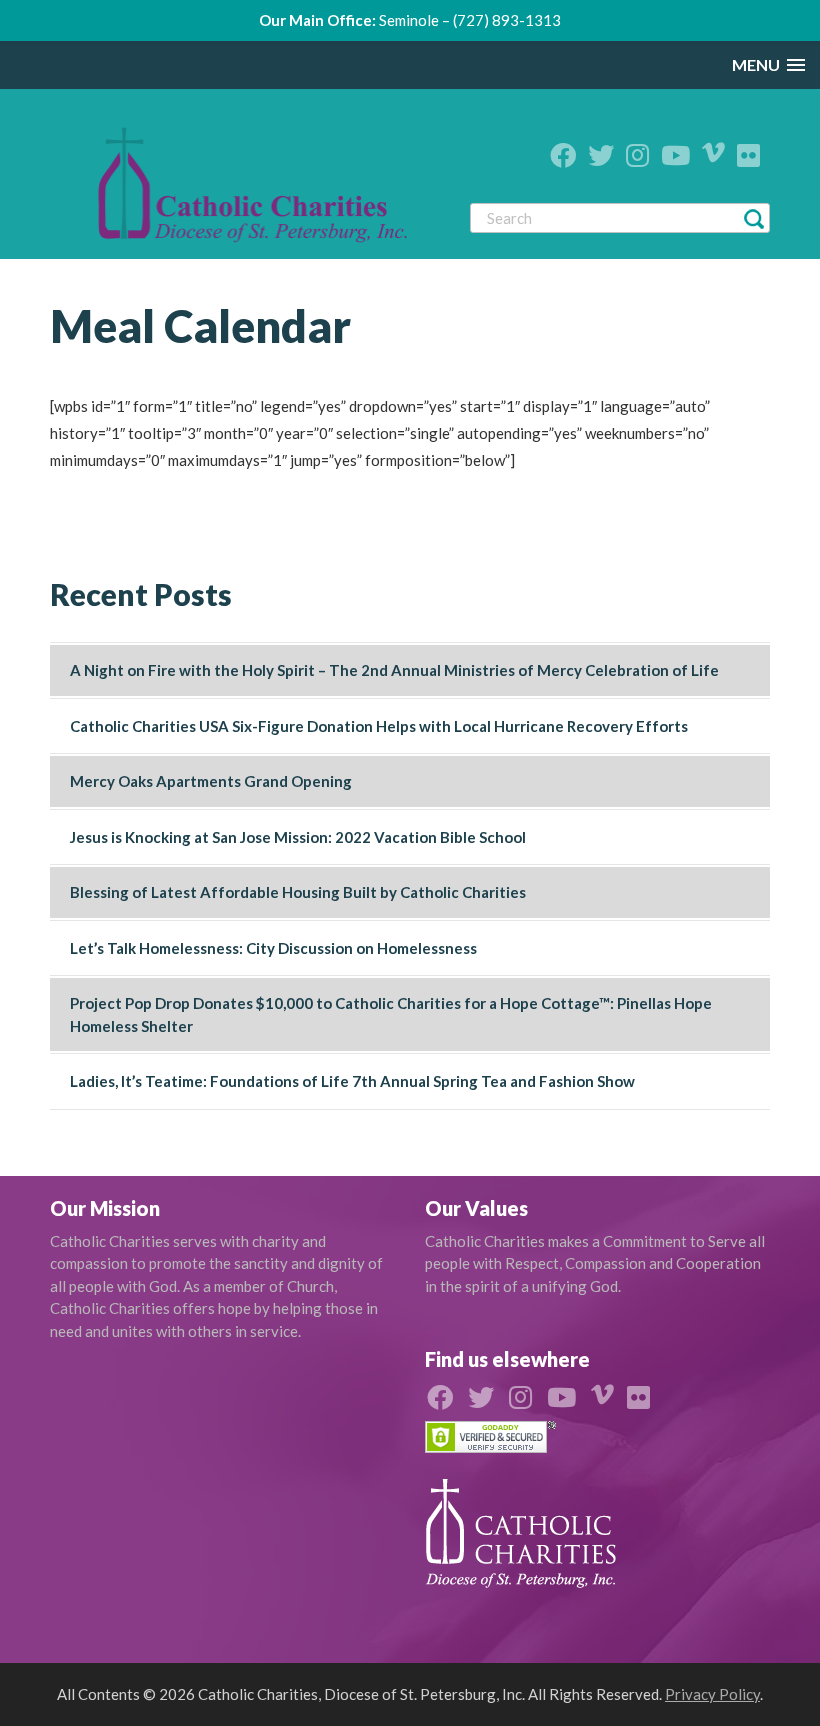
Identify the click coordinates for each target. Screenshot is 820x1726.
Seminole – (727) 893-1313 (470, 20)
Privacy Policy (712, 1694)
